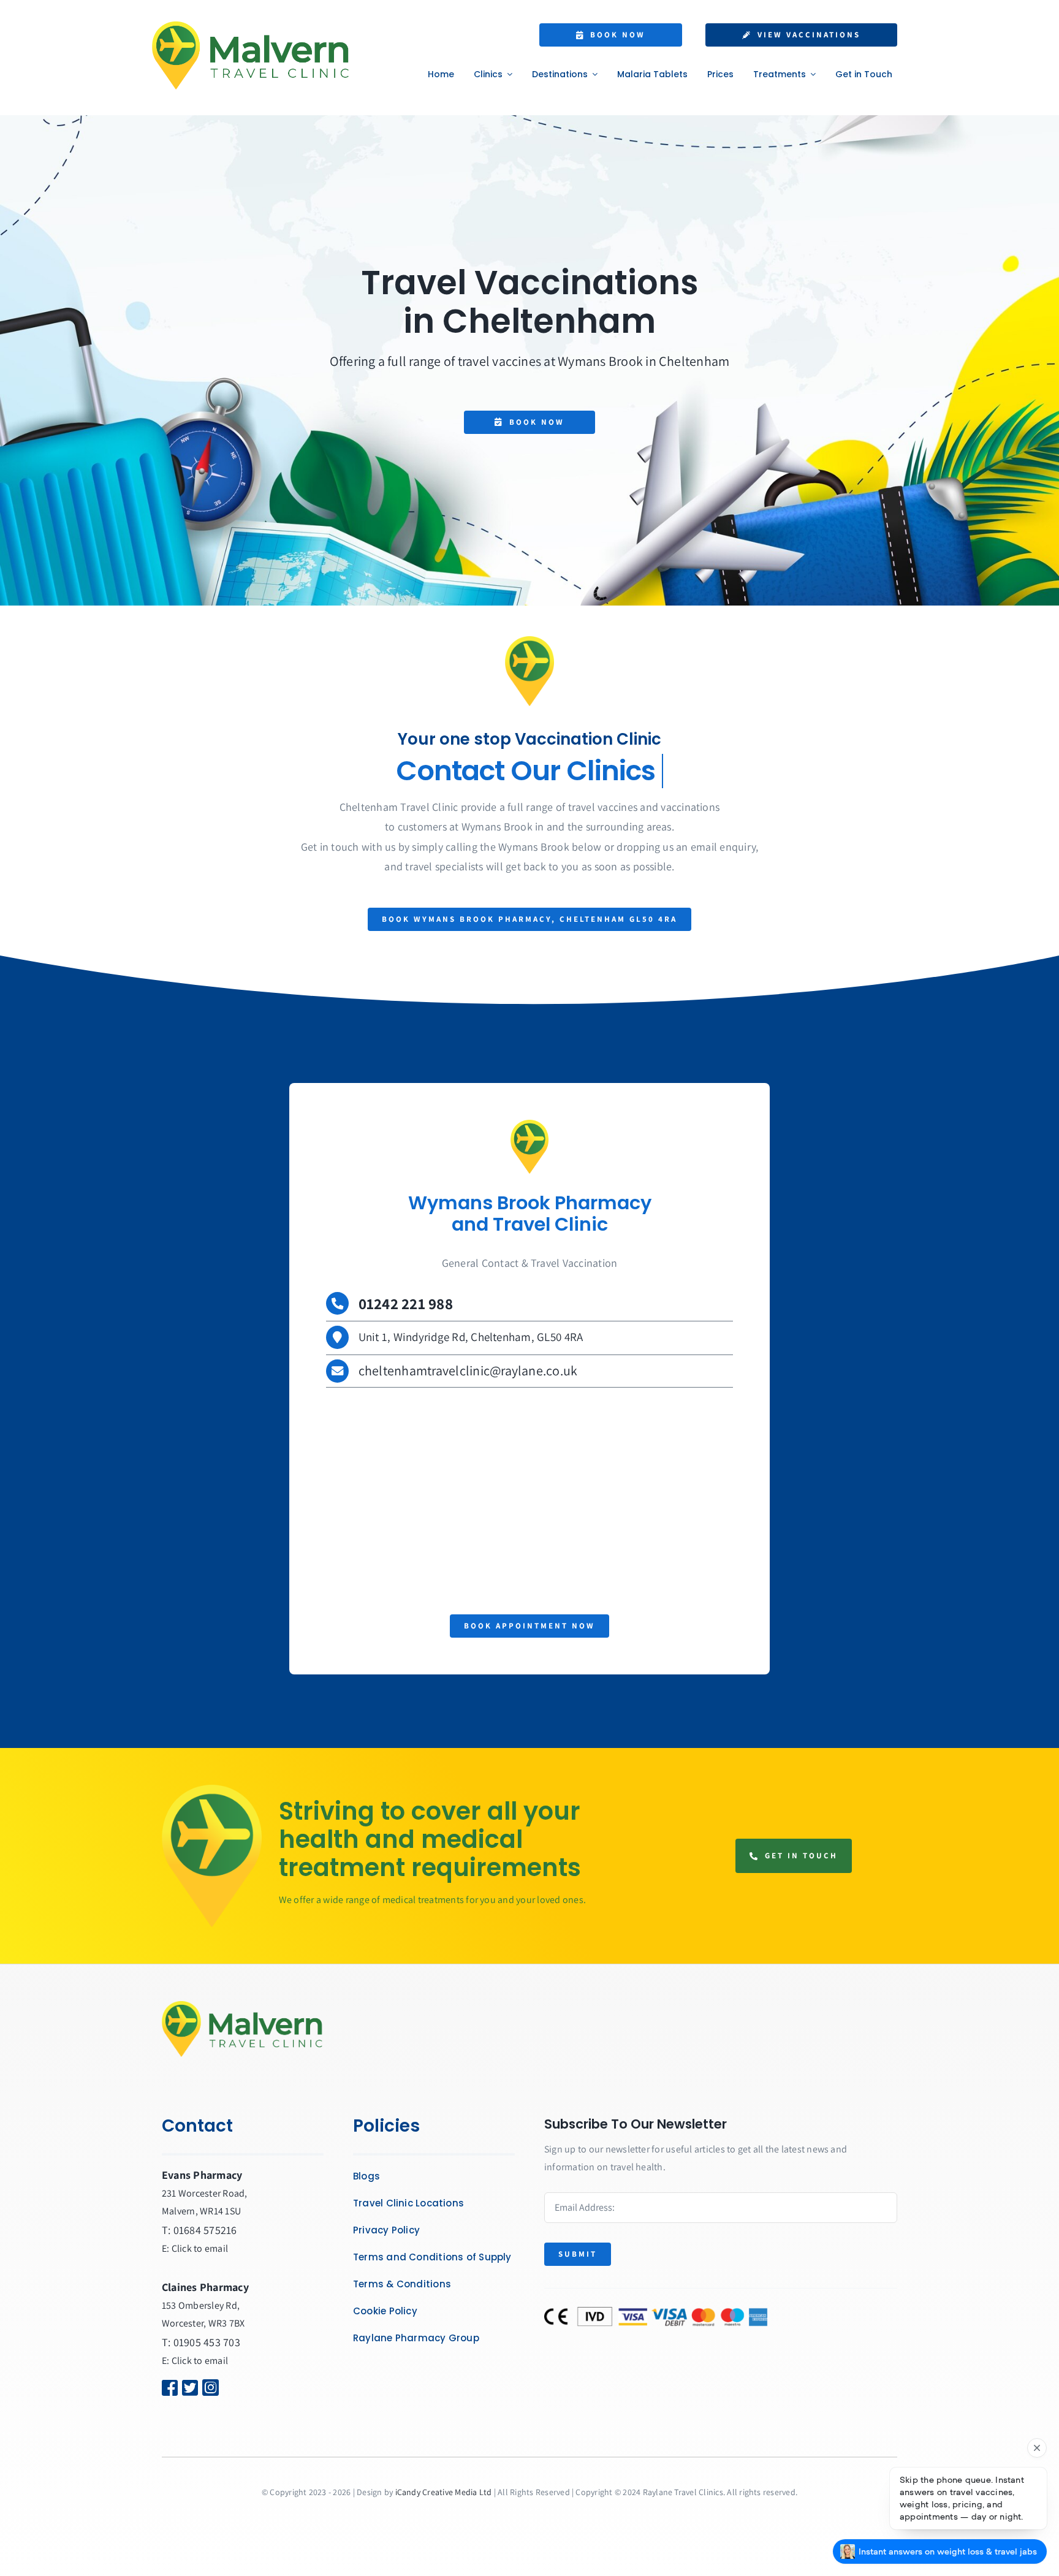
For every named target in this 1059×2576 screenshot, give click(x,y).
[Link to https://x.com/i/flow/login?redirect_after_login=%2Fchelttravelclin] (185, 2388)
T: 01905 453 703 (201, 2342)
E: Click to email (195, 2248)
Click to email (200, 2361)
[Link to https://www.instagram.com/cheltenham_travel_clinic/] (224, 2388)
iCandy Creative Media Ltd (444, 2492)
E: (167, 2361)
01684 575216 (205, 2230)
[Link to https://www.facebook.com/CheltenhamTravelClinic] (165, 2388)
